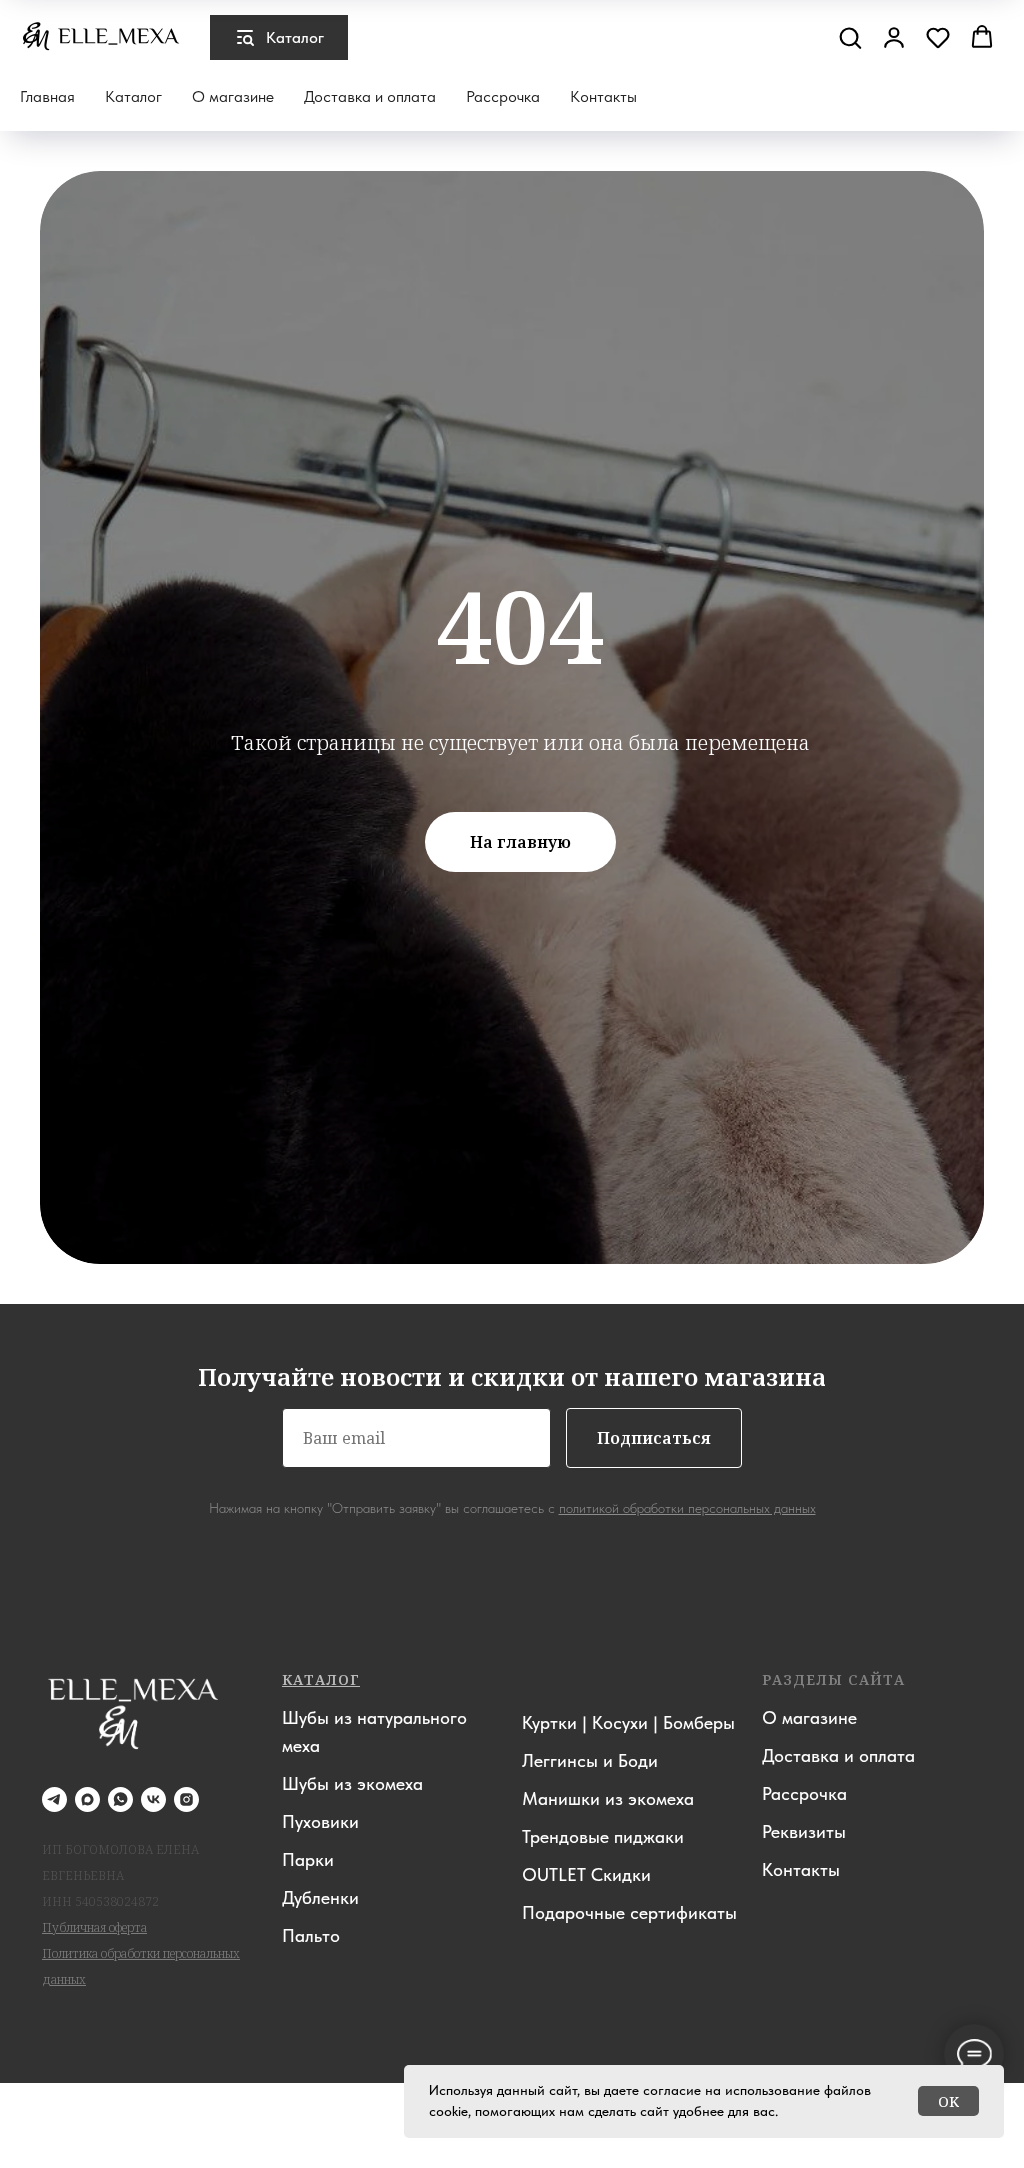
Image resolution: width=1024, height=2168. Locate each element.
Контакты (603, 96)
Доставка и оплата (370, 96)
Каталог (133, 96)
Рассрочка (503, 96)
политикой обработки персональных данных (687, 2149)
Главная (47, 96)
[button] (850, 37)
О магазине (233, 96)
